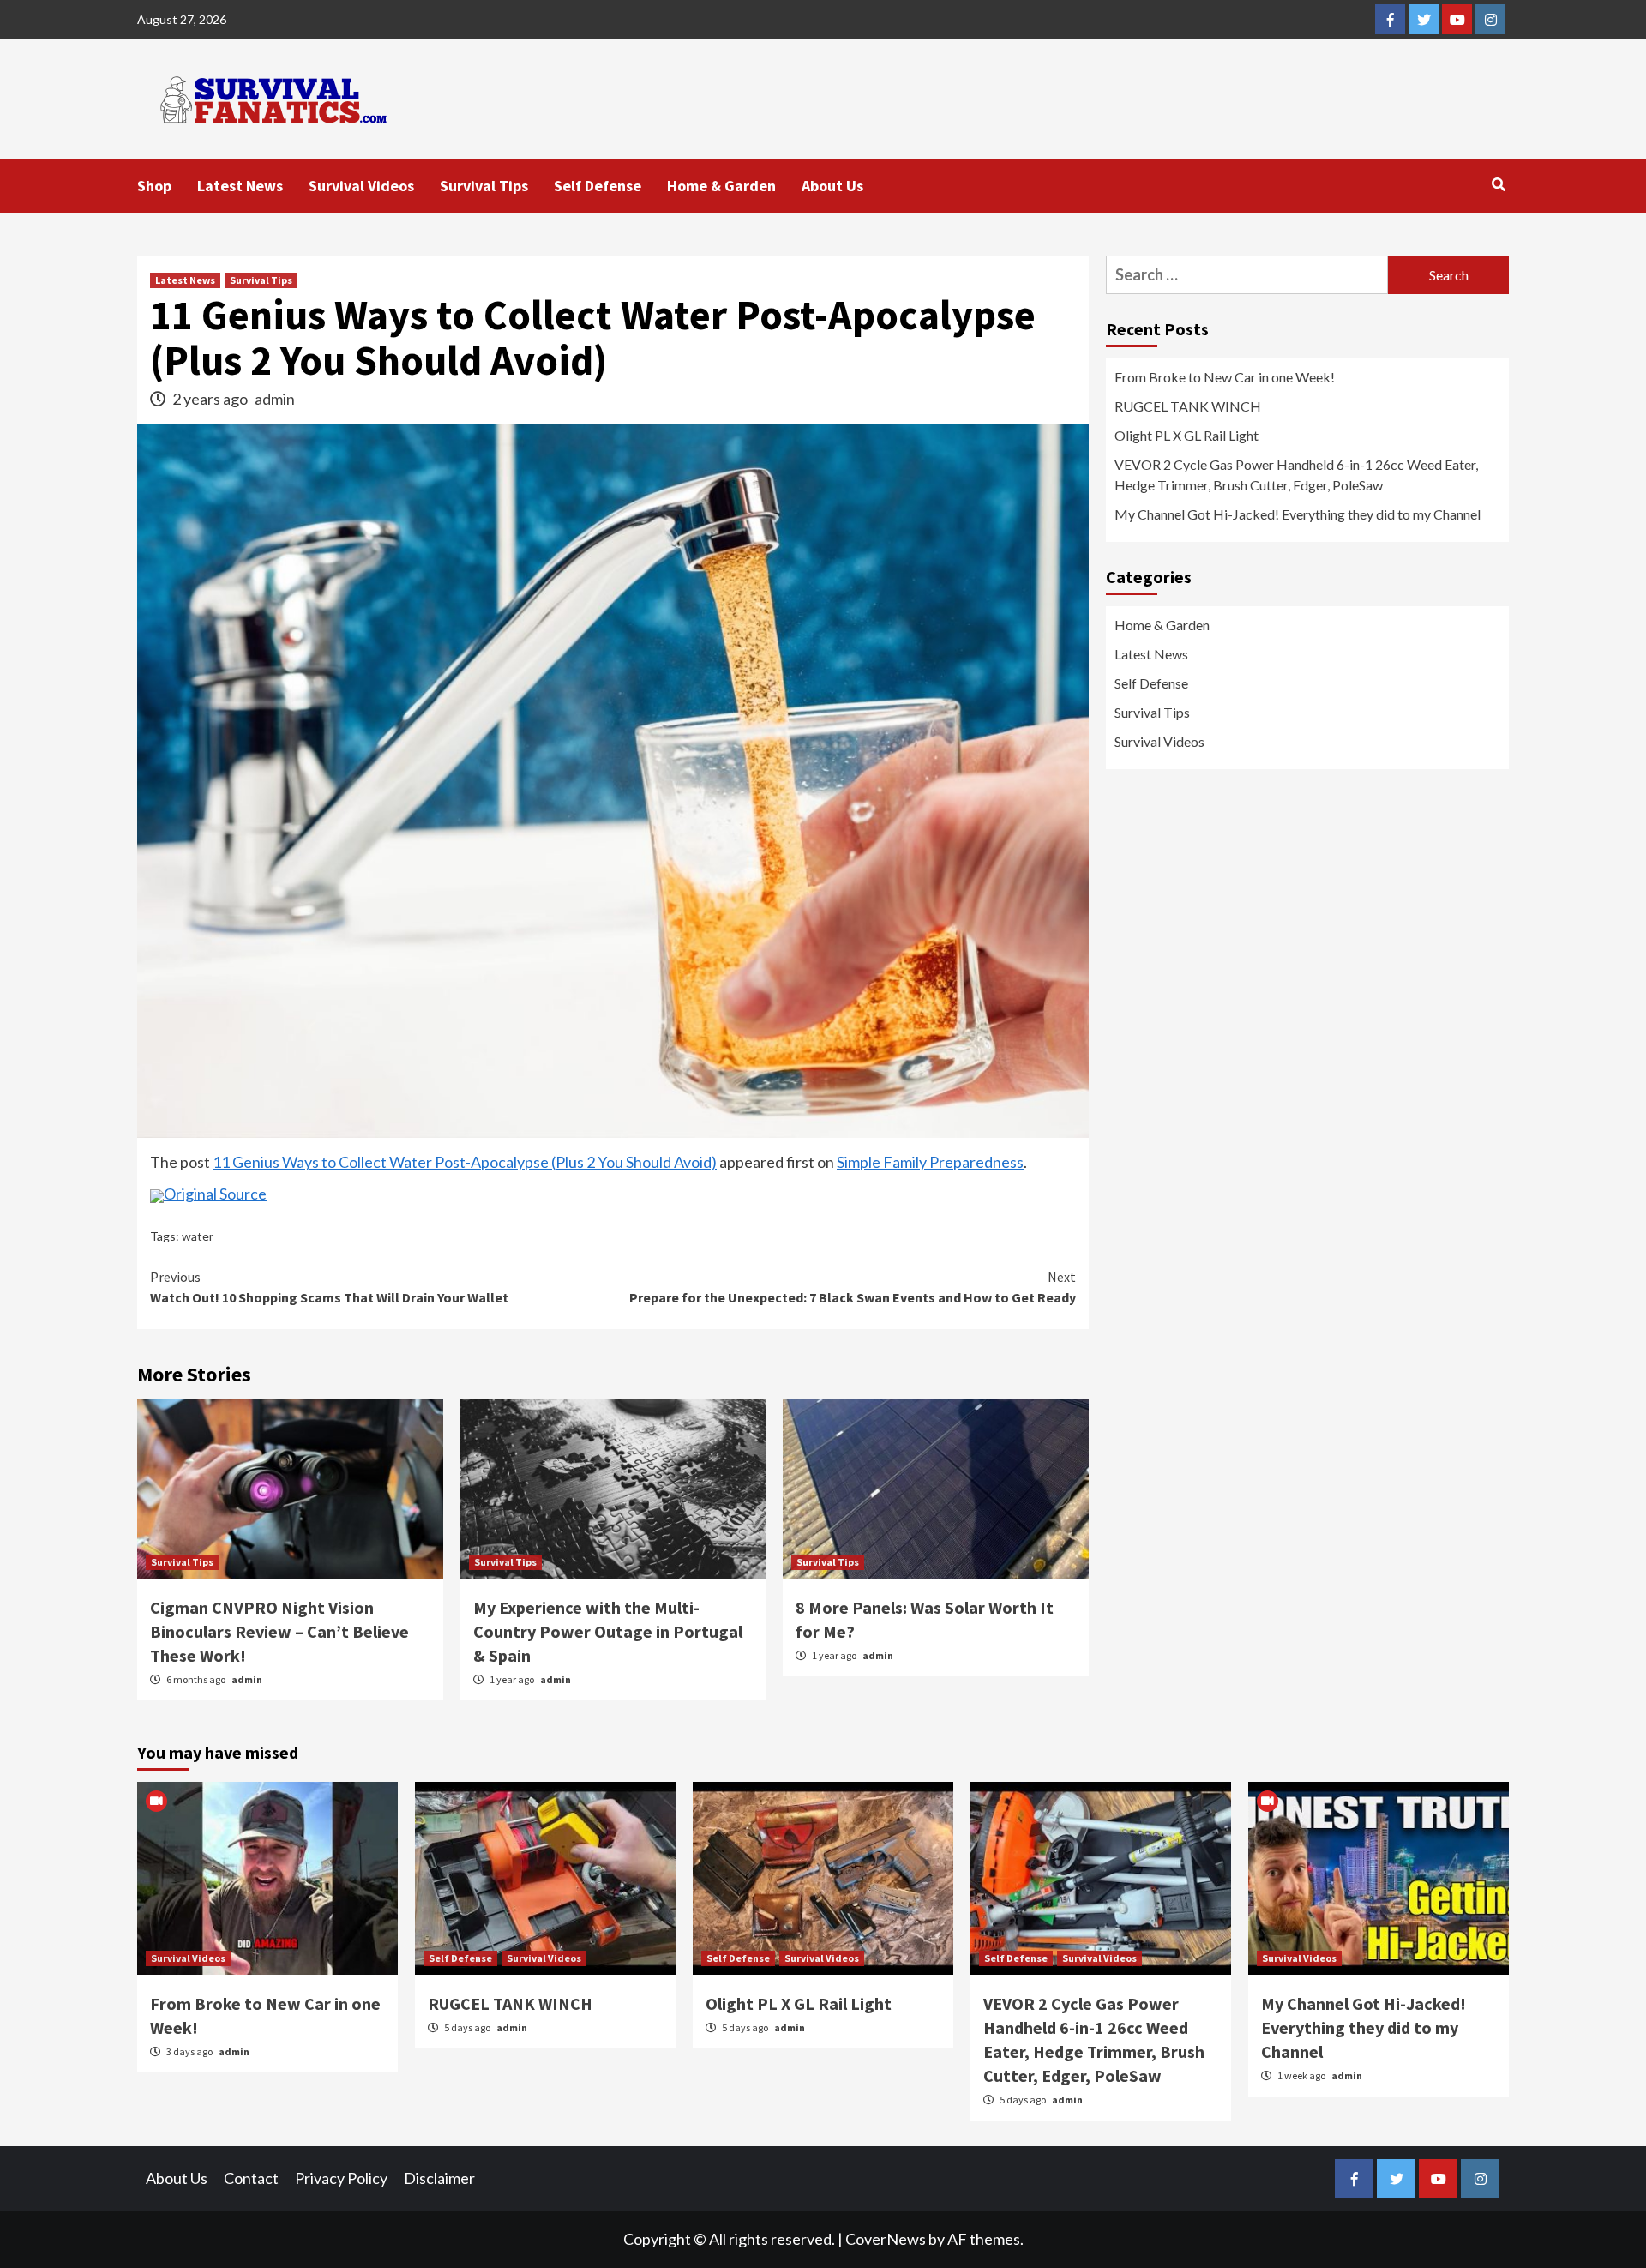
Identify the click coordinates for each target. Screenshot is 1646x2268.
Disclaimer (439, 2178)
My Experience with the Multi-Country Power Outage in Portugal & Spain (608, 1631)
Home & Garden (721, 186)
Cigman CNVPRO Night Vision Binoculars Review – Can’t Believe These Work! (279, 1631)
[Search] (1498, 184)
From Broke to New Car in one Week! (1225, 377)
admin (275, 399)
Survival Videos (361, 186)
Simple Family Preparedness (930, 1162)
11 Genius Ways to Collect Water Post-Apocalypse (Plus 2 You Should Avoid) (465, 1162)
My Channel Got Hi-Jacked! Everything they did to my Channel (1298, 514)
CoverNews (886, 2239)
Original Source (215, 1194)
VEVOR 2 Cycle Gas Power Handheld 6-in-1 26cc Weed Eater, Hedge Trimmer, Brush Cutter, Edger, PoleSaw (1296, 475)
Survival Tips (484, 186)
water (198, 1236)
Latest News (240, 186)
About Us (832, 186)
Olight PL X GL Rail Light (1186, 435)
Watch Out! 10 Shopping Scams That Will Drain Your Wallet (329, 1287)
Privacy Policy (341, 2178)
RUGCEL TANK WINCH (1188, 406)
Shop (154, 186)
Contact (251, 2178)
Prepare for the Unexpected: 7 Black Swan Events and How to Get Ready (853, 1287)
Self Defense (598, 186)
